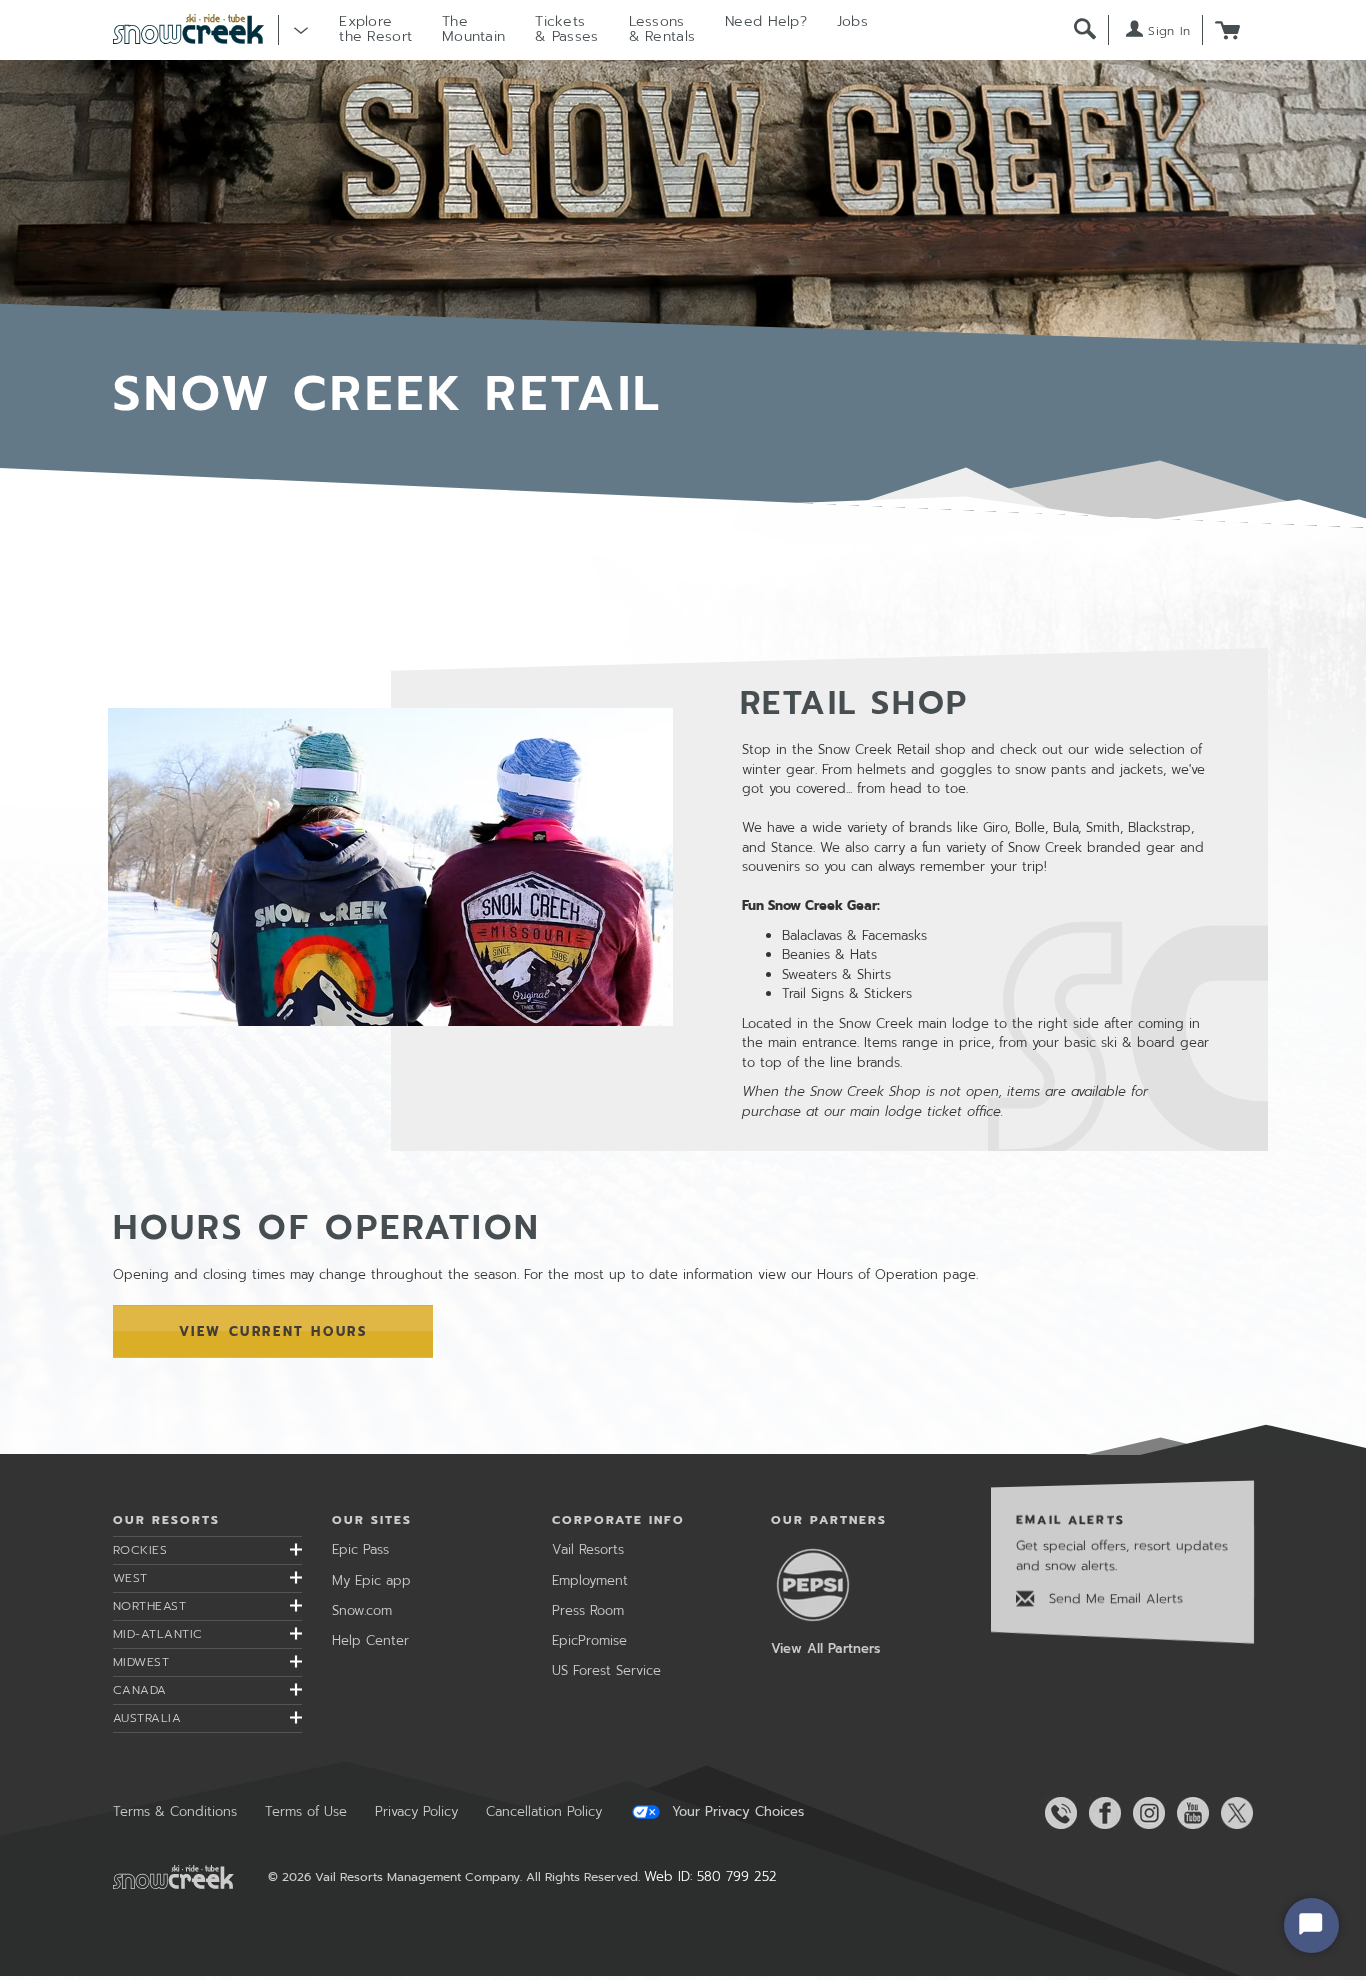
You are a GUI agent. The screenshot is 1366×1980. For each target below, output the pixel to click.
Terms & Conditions (175, 1811)
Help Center (370, 1640)
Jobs (852, 21)
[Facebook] (1101, 1813)
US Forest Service (606, 1670)
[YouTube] (1189, 1813)
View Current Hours (273, 1331)
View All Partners (825, 1648)
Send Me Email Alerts (1113, 1598)
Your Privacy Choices (735, 1812)
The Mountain (473, 29)
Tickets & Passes (566, 29)
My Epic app (371, 1580)
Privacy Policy (416, 1811)
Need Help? (766, 21)
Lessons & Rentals (662, 29)
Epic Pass (360, 1549)
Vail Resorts (588, 1549)
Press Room (588, 1610)
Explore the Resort (375, 29)
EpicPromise (589, 1640)
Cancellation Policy (544, 1811)
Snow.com (362, 1610)
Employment (590, 1580)
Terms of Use (306, 1811)
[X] (1233, 1813)
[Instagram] (1145, 1813)
